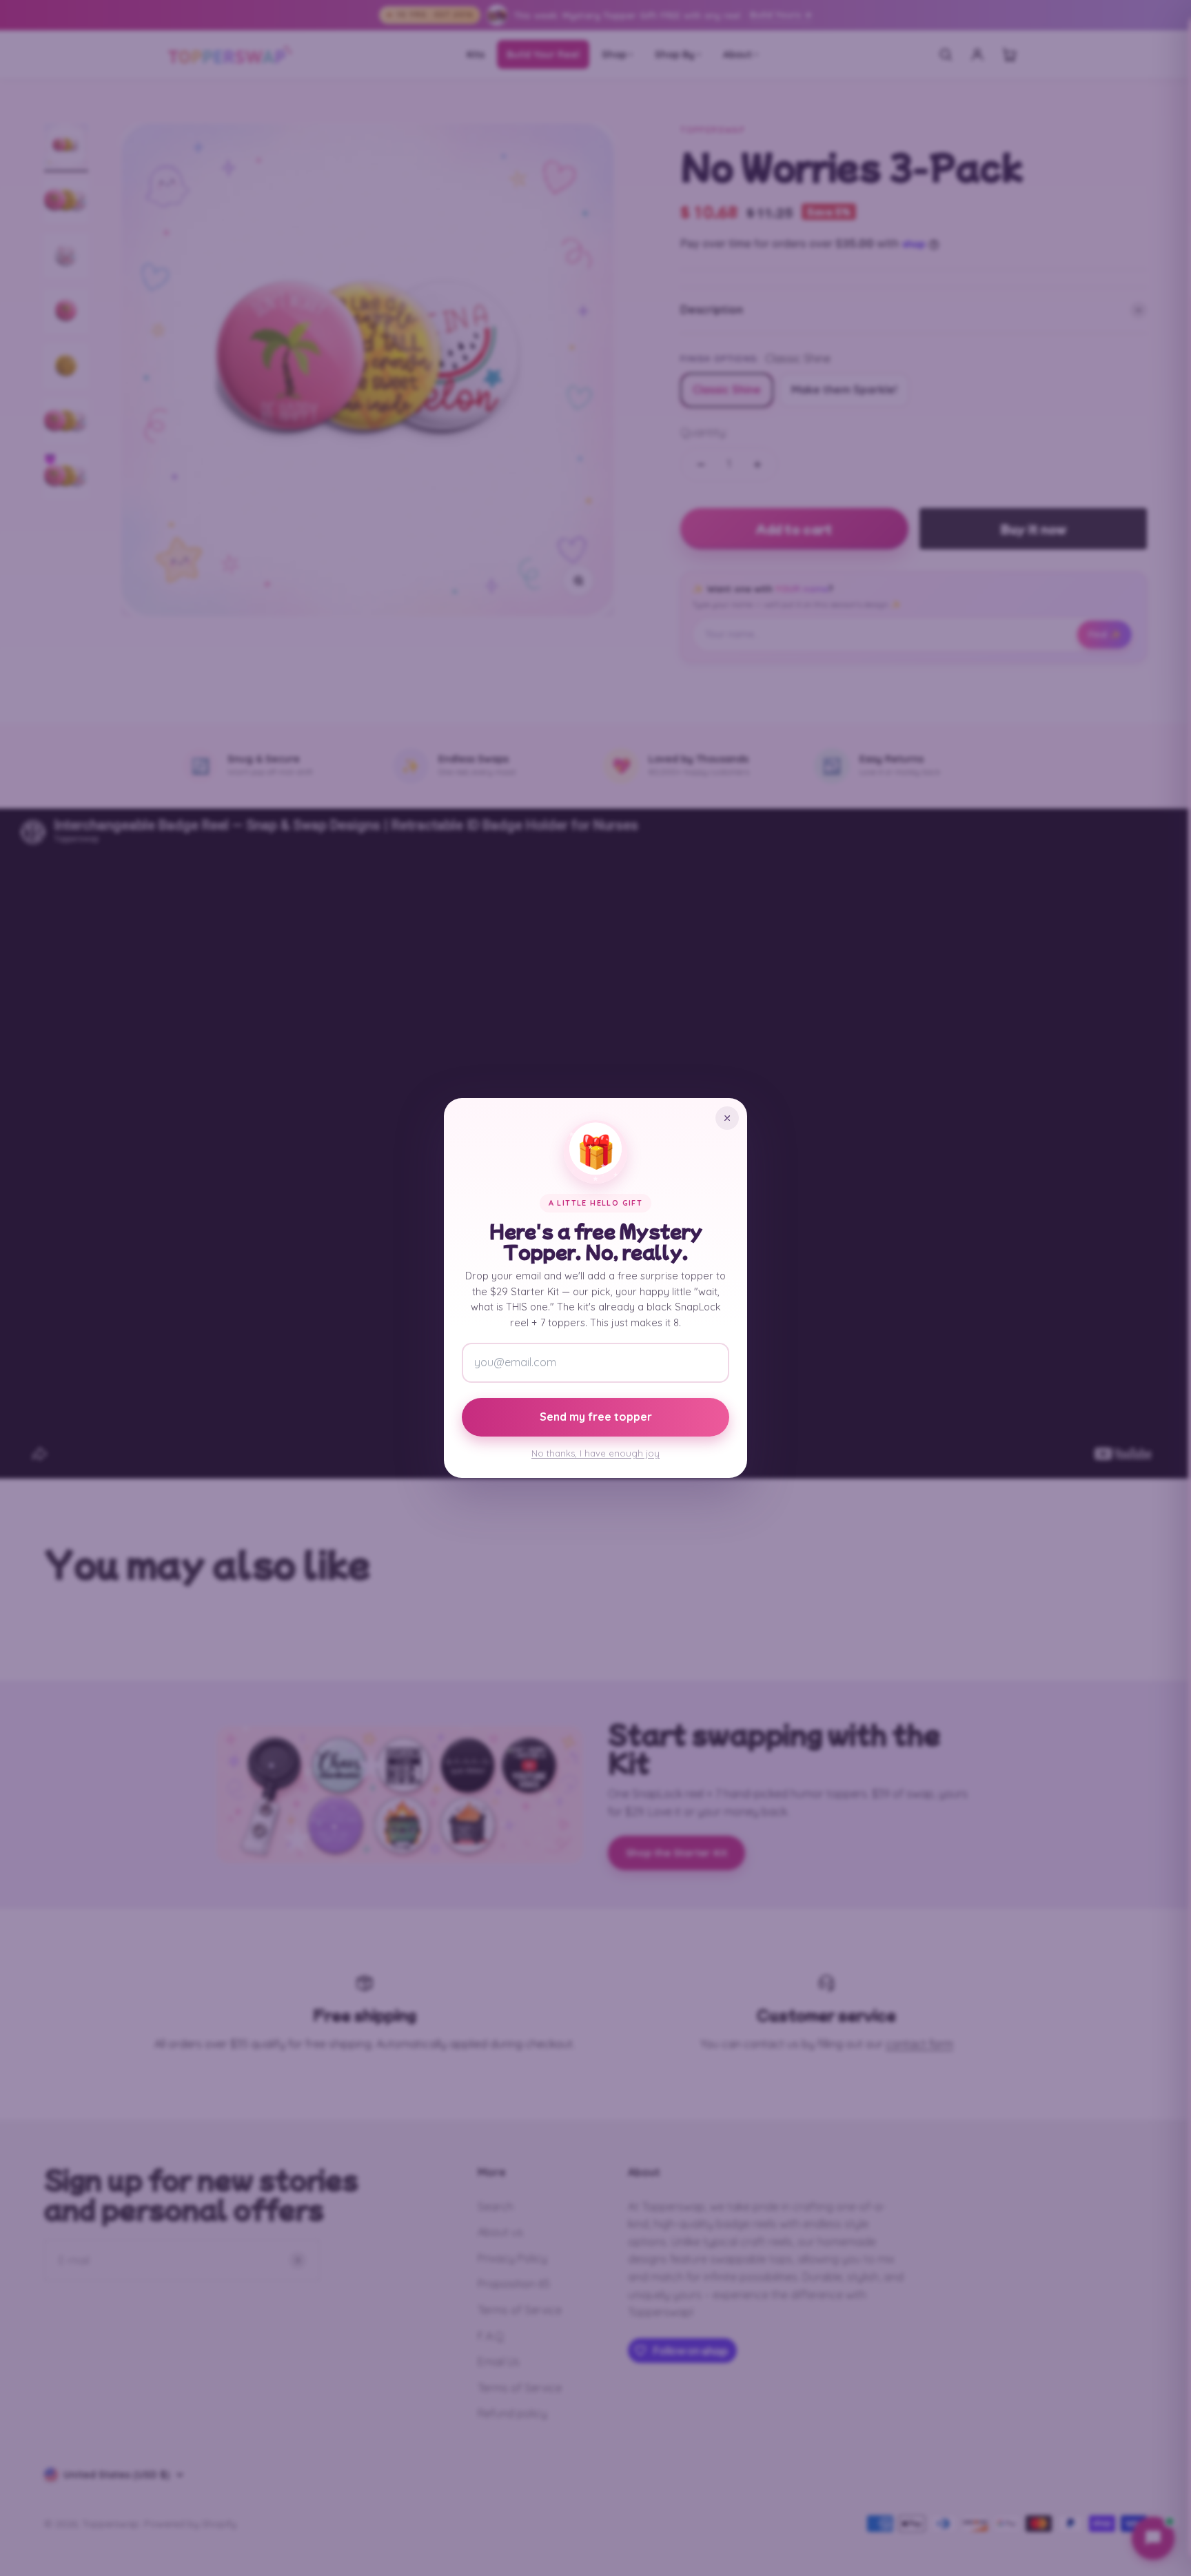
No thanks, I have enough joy (595, 1453)
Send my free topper (596, 1417)
